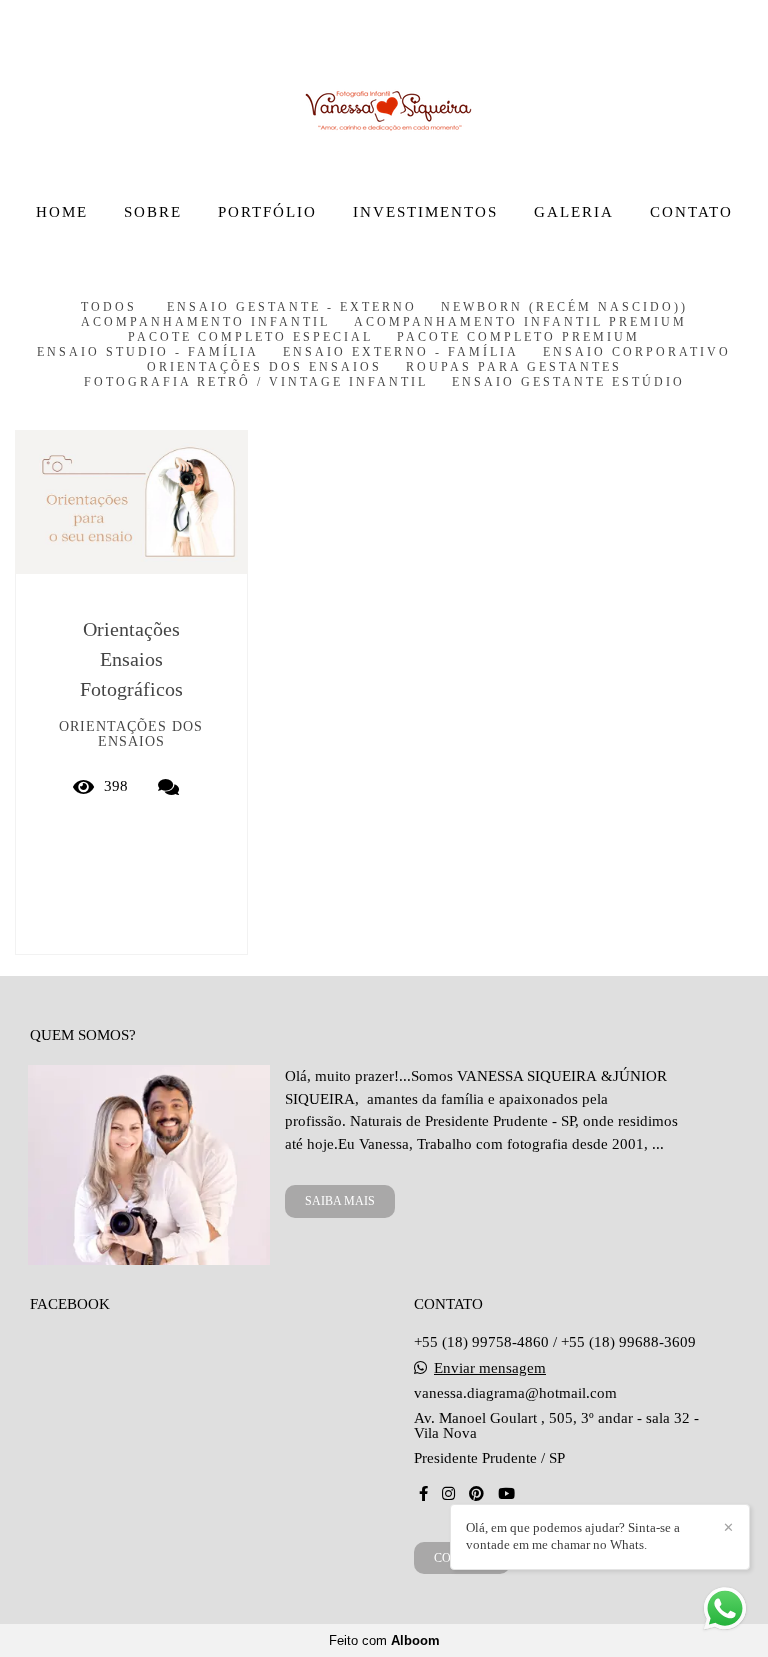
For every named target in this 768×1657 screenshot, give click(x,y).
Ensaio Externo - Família (401, 352)
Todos (109, 307)
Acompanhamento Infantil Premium (520, 322)
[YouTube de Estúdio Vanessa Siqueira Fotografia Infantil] (506, 1494)
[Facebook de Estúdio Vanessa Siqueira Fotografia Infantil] (423, 1494)
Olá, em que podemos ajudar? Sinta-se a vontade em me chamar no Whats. (573, 1536)
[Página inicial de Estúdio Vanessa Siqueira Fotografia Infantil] (384, 95)
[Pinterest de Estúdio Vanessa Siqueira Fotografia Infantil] (476, 1494)
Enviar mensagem (490, 1368)
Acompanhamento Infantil (205, 322)
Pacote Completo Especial (250, 337)
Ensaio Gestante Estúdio (568, 382)
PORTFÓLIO (267, 212)
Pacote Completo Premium (518, 337)
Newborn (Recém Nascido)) (564, 307)
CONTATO (691, 212)
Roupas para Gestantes (514, 367)
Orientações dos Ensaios (264, 367)
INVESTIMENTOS (425, 212)
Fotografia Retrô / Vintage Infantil (256, 382)
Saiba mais (340, 1201)
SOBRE (153, 212)
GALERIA (574, 212)
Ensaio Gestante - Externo (292, 307)
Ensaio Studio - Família (148, 352)
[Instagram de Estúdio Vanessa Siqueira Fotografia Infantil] (448, 1494)
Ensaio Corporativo (637, 352)
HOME (62, 212)
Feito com (384, 1640)
